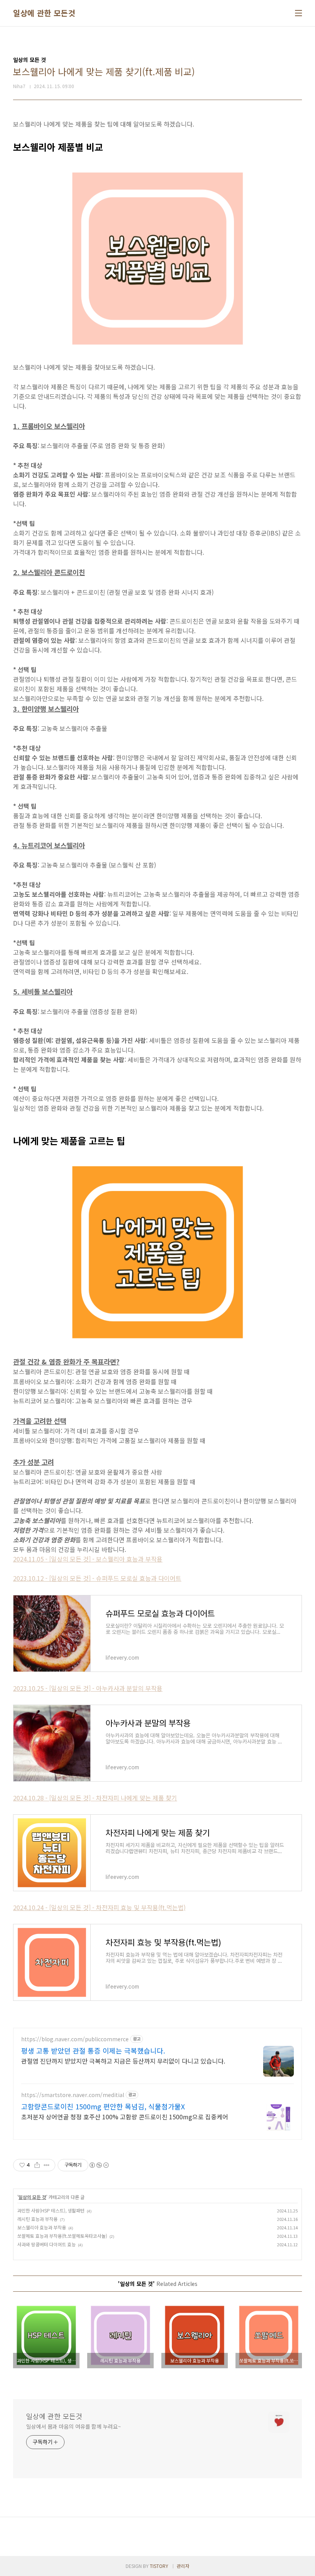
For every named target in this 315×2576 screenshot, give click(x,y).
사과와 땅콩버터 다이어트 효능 (46, 2244)
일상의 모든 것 (32, 2197)
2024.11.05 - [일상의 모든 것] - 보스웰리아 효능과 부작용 (88, 1559)
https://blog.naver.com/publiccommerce (75, 2039)
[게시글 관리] (47, 2165)
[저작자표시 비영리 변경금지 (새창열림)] (99, 2165)
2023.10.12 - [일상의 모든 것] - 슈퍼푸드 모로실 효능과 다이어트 (97, 1578)
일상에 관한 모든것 (44, 13)
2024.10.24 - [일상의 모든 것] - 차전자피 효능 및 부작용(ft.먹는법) (99, 1907)
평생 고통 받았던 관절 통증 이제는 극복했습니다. (93, 2050)
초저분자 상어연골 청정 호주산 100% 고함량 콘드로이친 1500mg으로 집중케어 (125, 2116)
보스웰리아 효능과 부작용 (42, 2227)
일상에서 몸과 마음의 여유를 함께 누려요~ (74, 2426)
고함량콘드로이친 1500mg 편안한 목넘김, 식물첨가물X (103, 2106)
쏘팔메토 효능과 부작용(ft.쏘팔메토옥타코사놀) (62, 2236)
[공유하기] (37, 2165)
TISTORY (159, 2566)
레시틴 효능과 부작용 (37, 2219)
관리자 (183, 2566)
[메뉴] (298, 13)
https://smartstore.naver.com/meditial (73, 2095)
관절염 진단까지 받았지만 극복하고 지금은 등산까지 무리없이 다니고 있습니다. (123, 2061)
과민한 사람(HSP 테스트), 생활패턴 (51, 2210)
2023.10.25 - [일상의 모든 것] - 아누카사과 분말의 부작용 (88, 1688)
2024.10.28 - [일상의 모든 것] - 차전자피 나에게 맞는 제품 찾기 (95, 1798)
